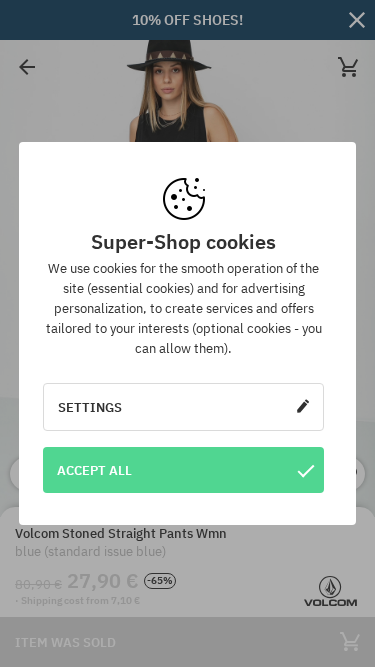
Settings (90, 407)
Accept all (94, 470)
